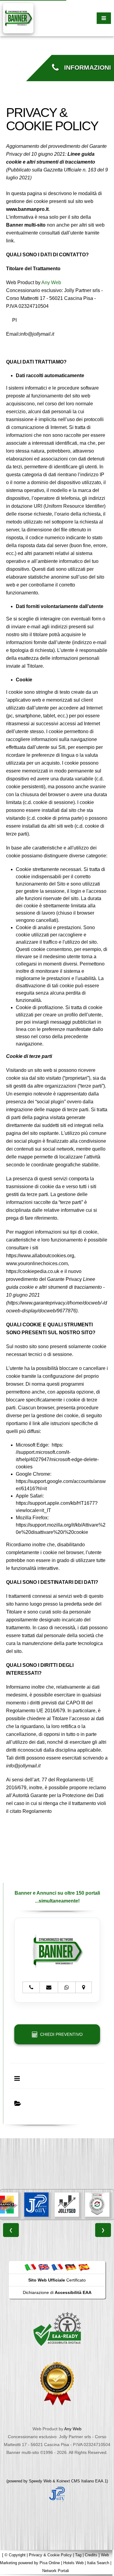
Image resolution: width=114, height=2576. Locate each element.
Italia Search (98, 2563)
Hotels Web (73, 2563)
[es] (84, 2267)
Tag (78, 2555)
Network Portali (56, 2571)
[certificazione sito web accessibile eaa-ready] (57, 2329)
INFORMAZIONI (85, 68)
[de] (71, 2267)
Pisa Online (50, 2563)
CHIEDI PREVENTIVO (60, 2034)
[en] (44, 2267)
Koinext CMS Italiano (76, 2481)
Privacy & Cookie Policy (50, 2555)
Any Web (51, 283)
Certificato (57, 2280)
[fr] (57, 2267)
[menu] (104, 18)
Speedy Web (40, 2481)
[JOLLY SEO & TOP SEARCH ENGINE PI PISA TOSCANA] (63, 2205)
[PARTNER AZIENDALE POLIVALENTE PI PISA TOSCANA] (33, 2205)
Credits (91, 2555)
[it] (30, 2267)
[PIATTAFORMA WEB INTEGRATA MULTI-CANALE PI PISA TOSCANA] (94, 2205)
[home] (18, 18)
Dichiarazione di (57, 2292)
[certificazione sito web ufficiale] (57, 2383)
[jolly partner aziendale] (57, 2494)
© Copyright (15, 2555)
